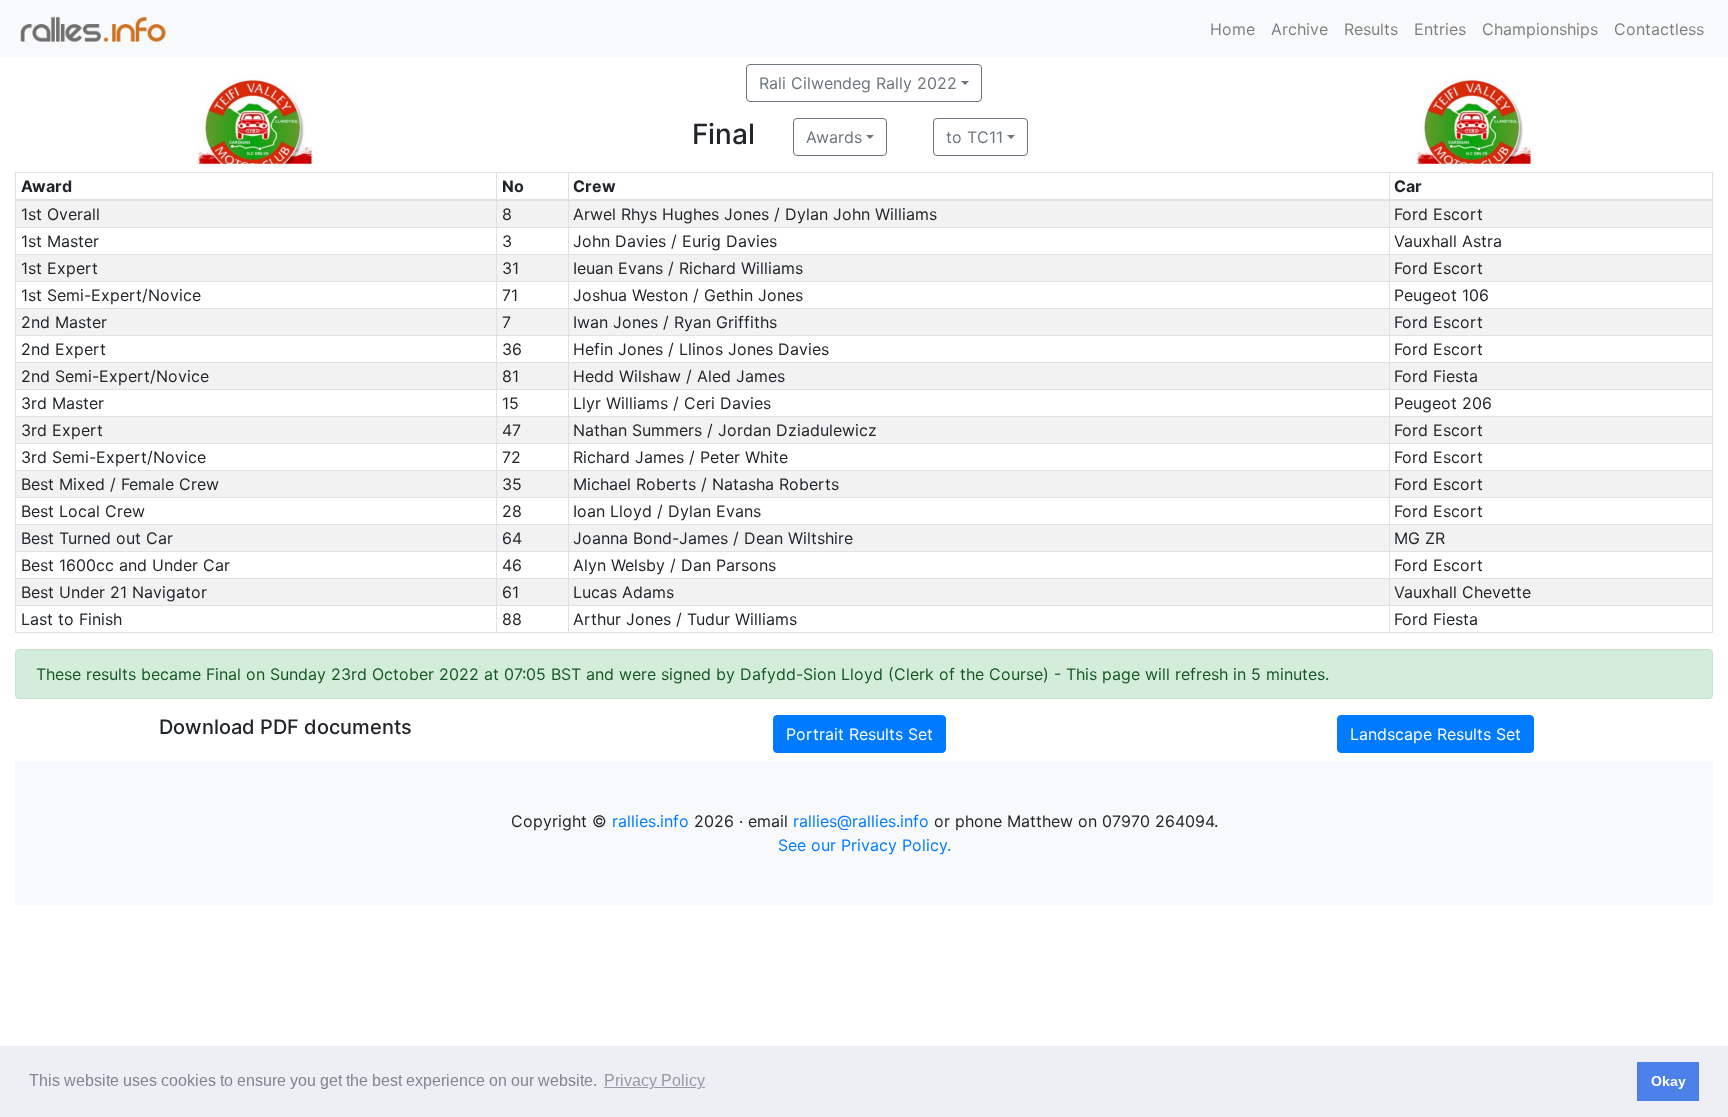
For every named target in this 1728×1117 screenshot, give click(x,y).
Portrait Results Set (859, 734)
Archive (1299, 29)
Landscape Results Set (1435, 734)
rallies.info (650, 821)
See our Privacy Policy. (864, 845)
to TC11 (974, 137)
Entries (1440, 29)
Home (1232, 29)
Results (1371, 29)
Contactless (1659, 29)
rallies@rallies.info (861, 821)
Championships (1540, 29)
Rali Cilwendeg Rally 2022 (858, 83)
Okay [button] (1668, 1081)
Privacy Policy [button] (654, 1080)
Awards (834, 137)
